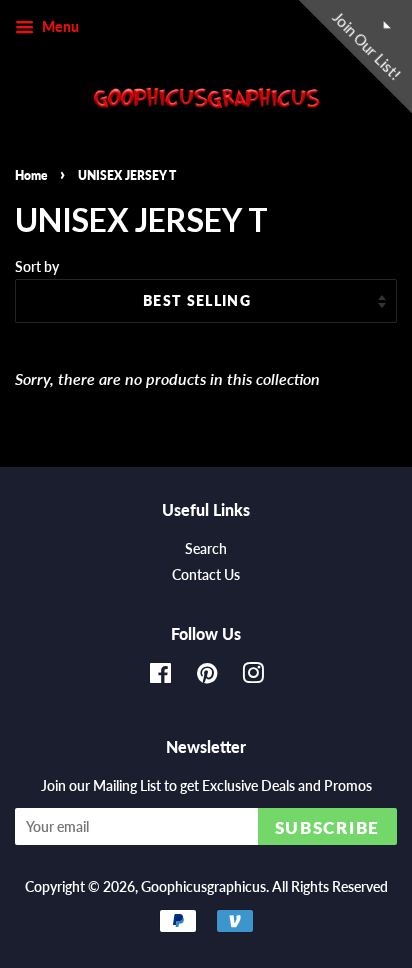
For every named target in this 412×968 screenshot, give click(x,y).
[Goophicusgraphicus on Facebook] (160, 677)
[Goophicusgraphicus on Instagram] (253, 677)
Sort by (37, 266)
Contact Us (206, 575)
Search (206, 549)
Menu (59, 26)
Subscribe (327, 827)
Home (31, 175)
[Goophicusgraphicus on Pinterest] (207, 677)
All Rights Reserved (330, 887)
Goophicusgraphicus (203, 887)
